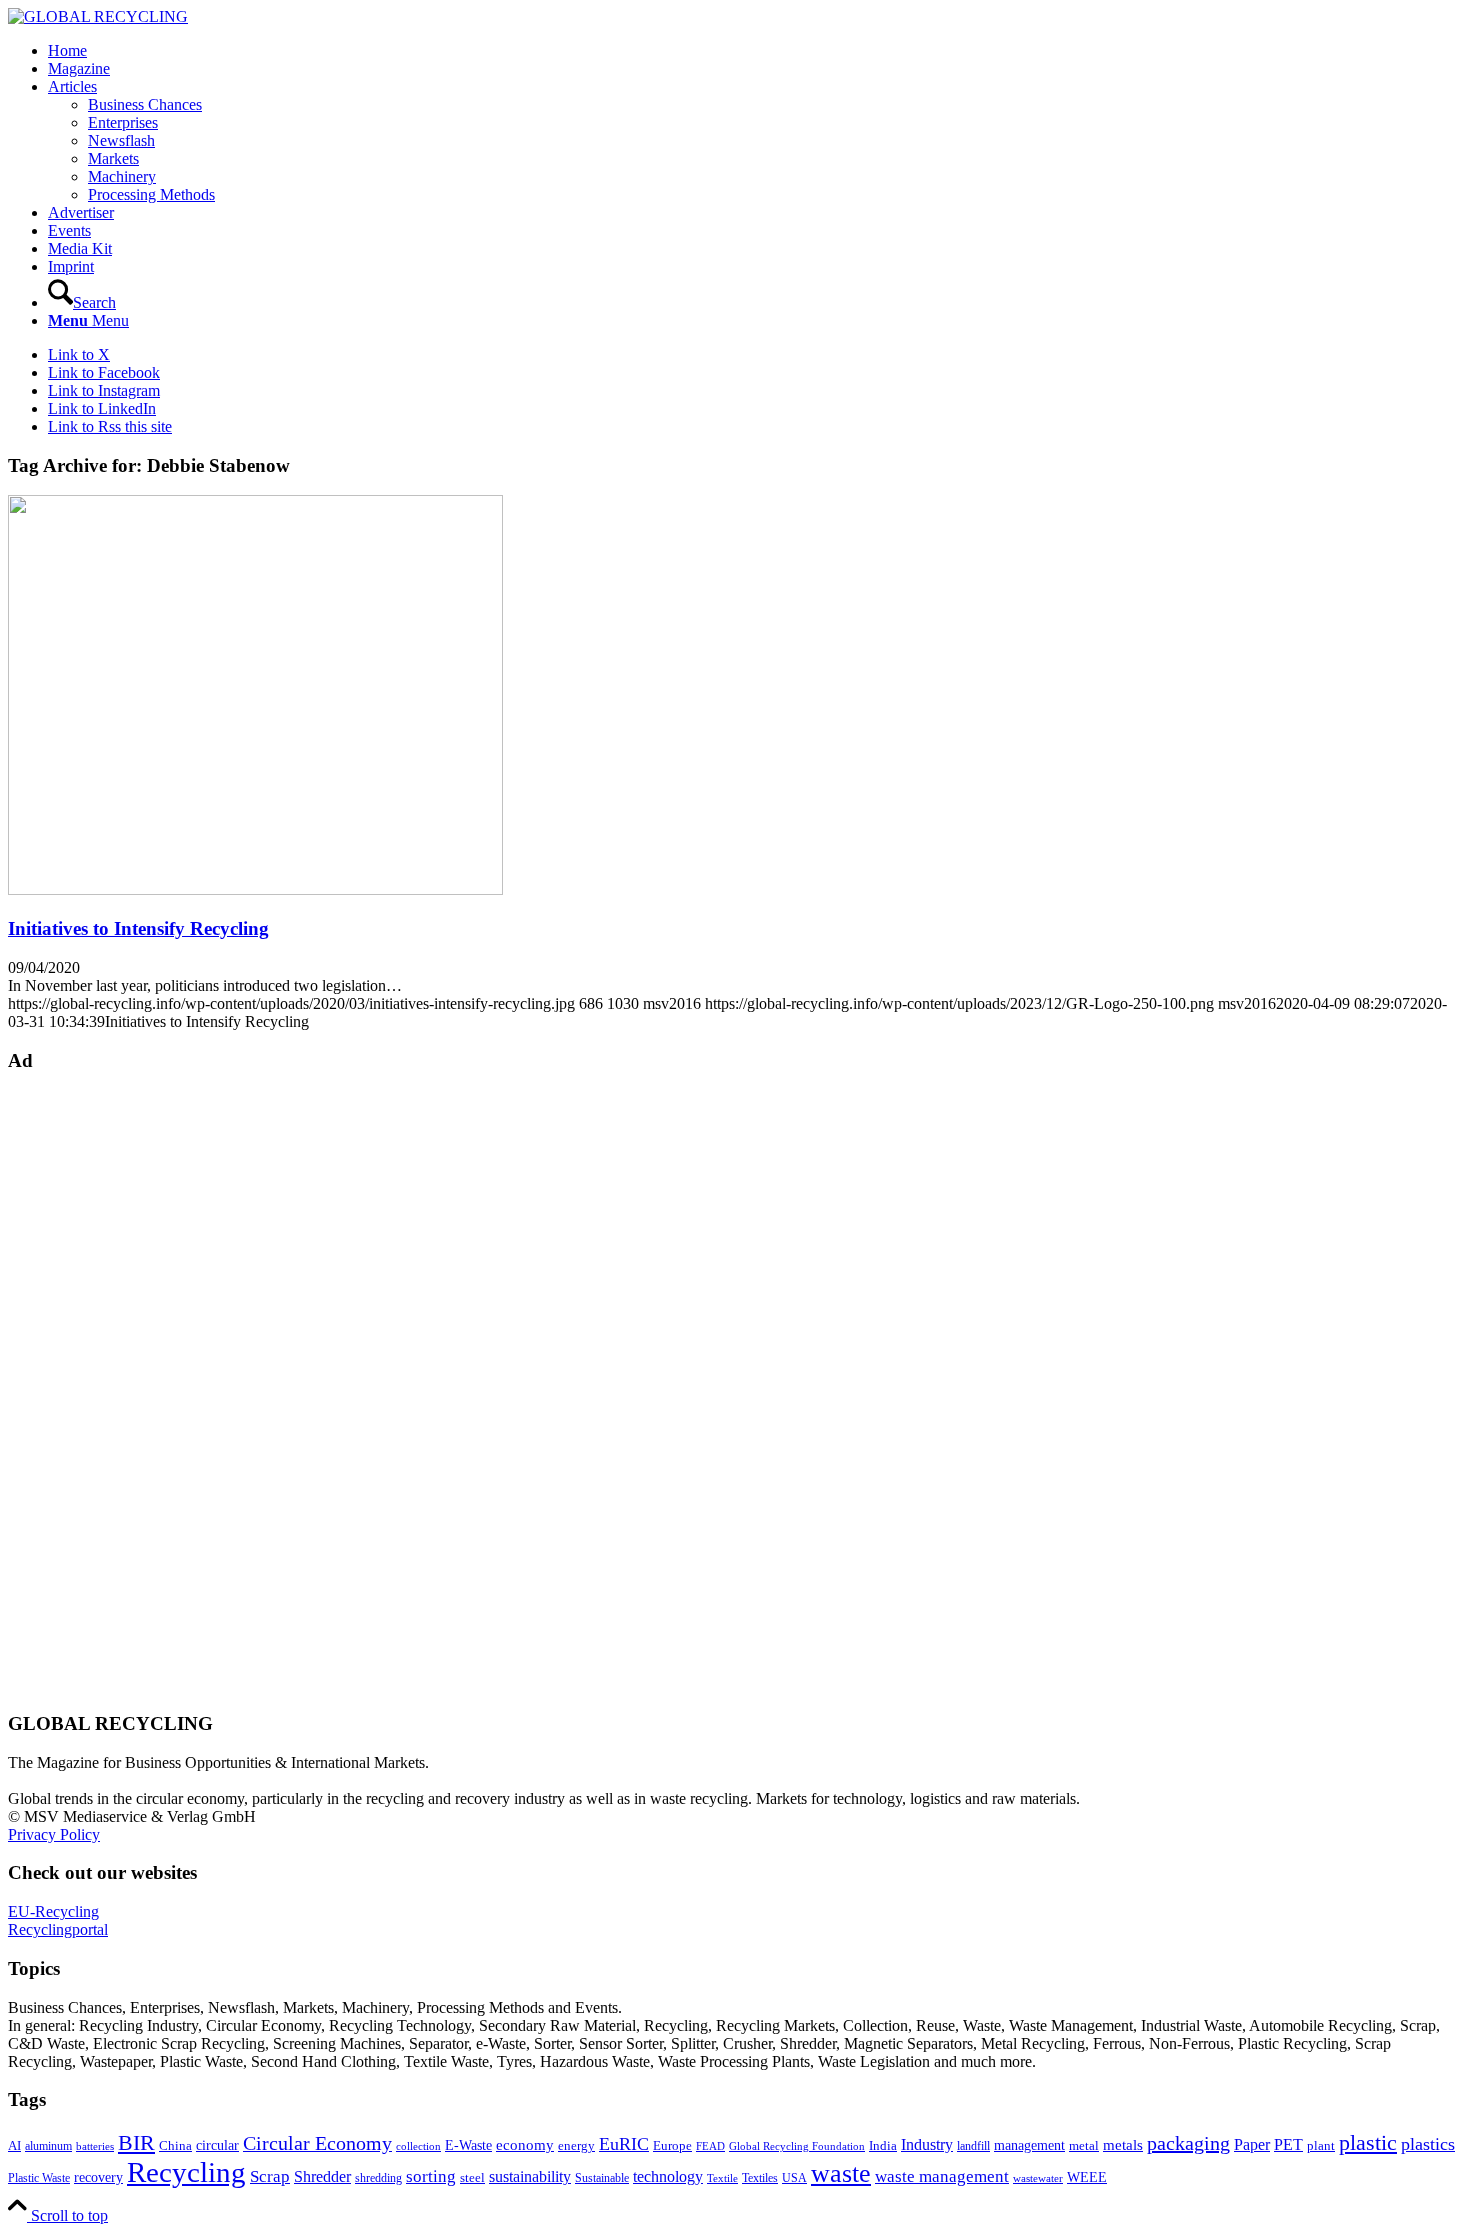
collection (418, 2146)
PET (1288, 2144)
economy (525, 2145)
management (1029, 2145)
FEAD (710, 2146)
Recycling (186, 2172)
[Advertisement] (88, 1390)
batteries (95, 2146)
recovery (98, 2177)
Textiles (760, 2178)
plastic (1368, 2142)
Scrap (270, 2176)
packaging (1188, 2143)
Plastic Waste (39, 2178)
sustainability (530, 2176)
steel (472, 2178)
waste (841, 2173)
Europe (672, 2146)
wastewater (1038, 2178)
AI (14, 2146)
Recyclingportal (58, 1929)
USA (794, 2178)
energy (576, 2146)
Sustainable (602, 2178)
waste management (942, 2176)
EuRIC (624, 2144)
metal (1084, 2146)
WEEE (1087, 2177)
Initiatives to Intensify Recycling (138, 928)
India (883, 2145)
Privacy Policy (54, 1834)
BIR (136, 2143)
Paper (1252, 2144)
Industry (927, 2144)
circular (217, 2145)
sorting (431, 2176)
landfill (973, 2146)
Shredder (322, 2176)
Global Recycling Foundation (797, 2146)
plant (1321, 2146)
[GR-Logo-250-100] (98, 16)
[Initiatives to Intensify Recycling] (255, 889)
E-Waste (468, 2145)
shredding (378, 2178)
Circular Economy (317, 2143)
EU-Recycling (53, 1911)
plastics (1428, 2144)
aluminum (48, 2146)
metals (1123, 2144)
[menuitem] (755, 51)
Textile (722, 2178)
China (175, 2146)
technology (668, 2176)
